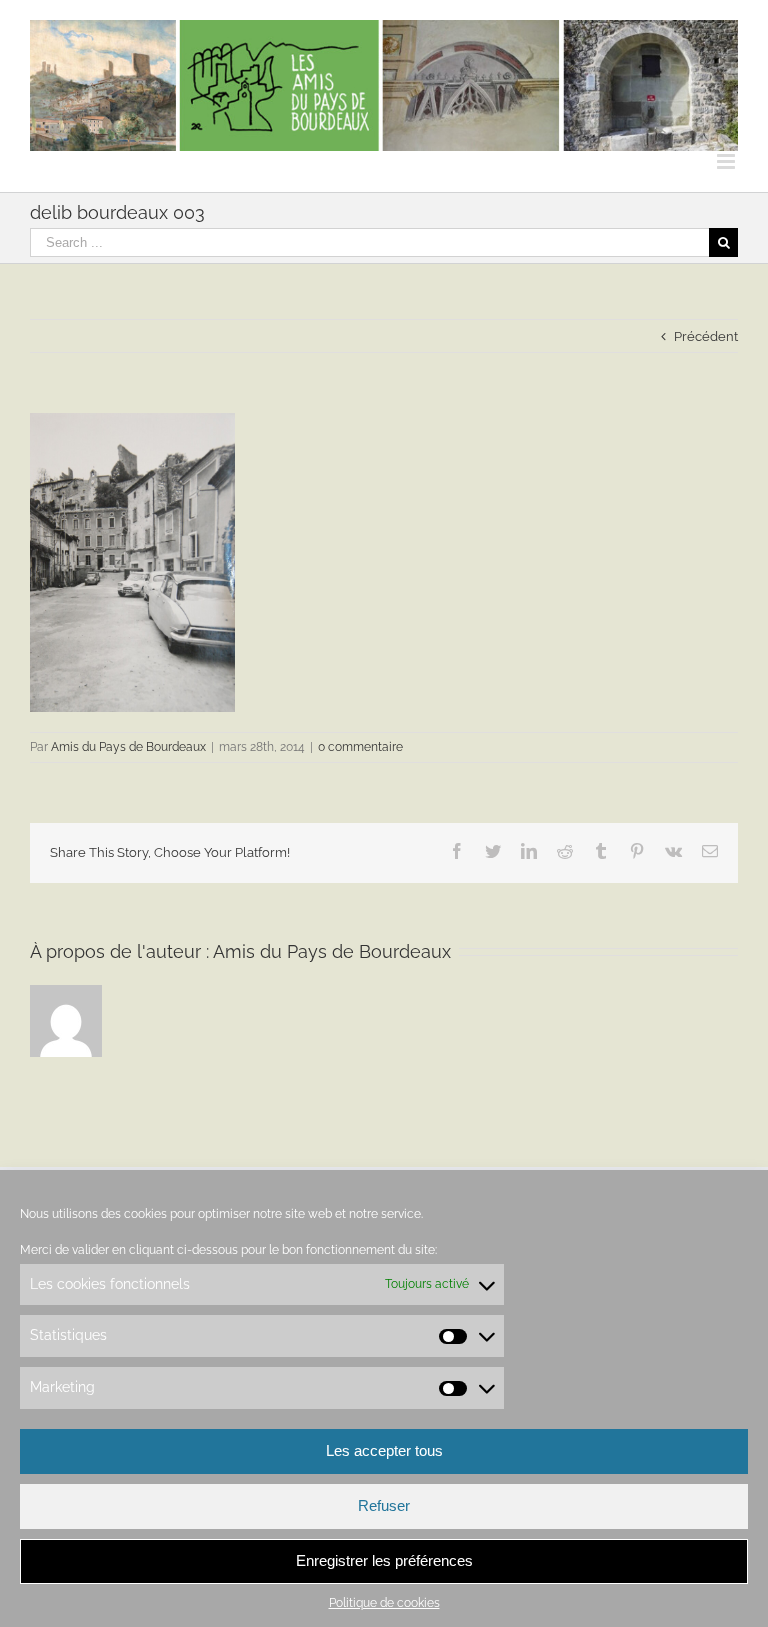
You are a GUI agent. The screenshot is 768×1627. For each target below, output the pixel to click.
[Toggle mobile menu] (727, 161)
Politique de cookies (384, 1603)
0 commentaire (360, 747)
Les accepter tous (384, 1450)
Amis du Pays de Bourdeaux (128, 747)
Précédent (706, 336)
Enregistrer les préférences (384, 1560)
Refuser (384, 1505)
